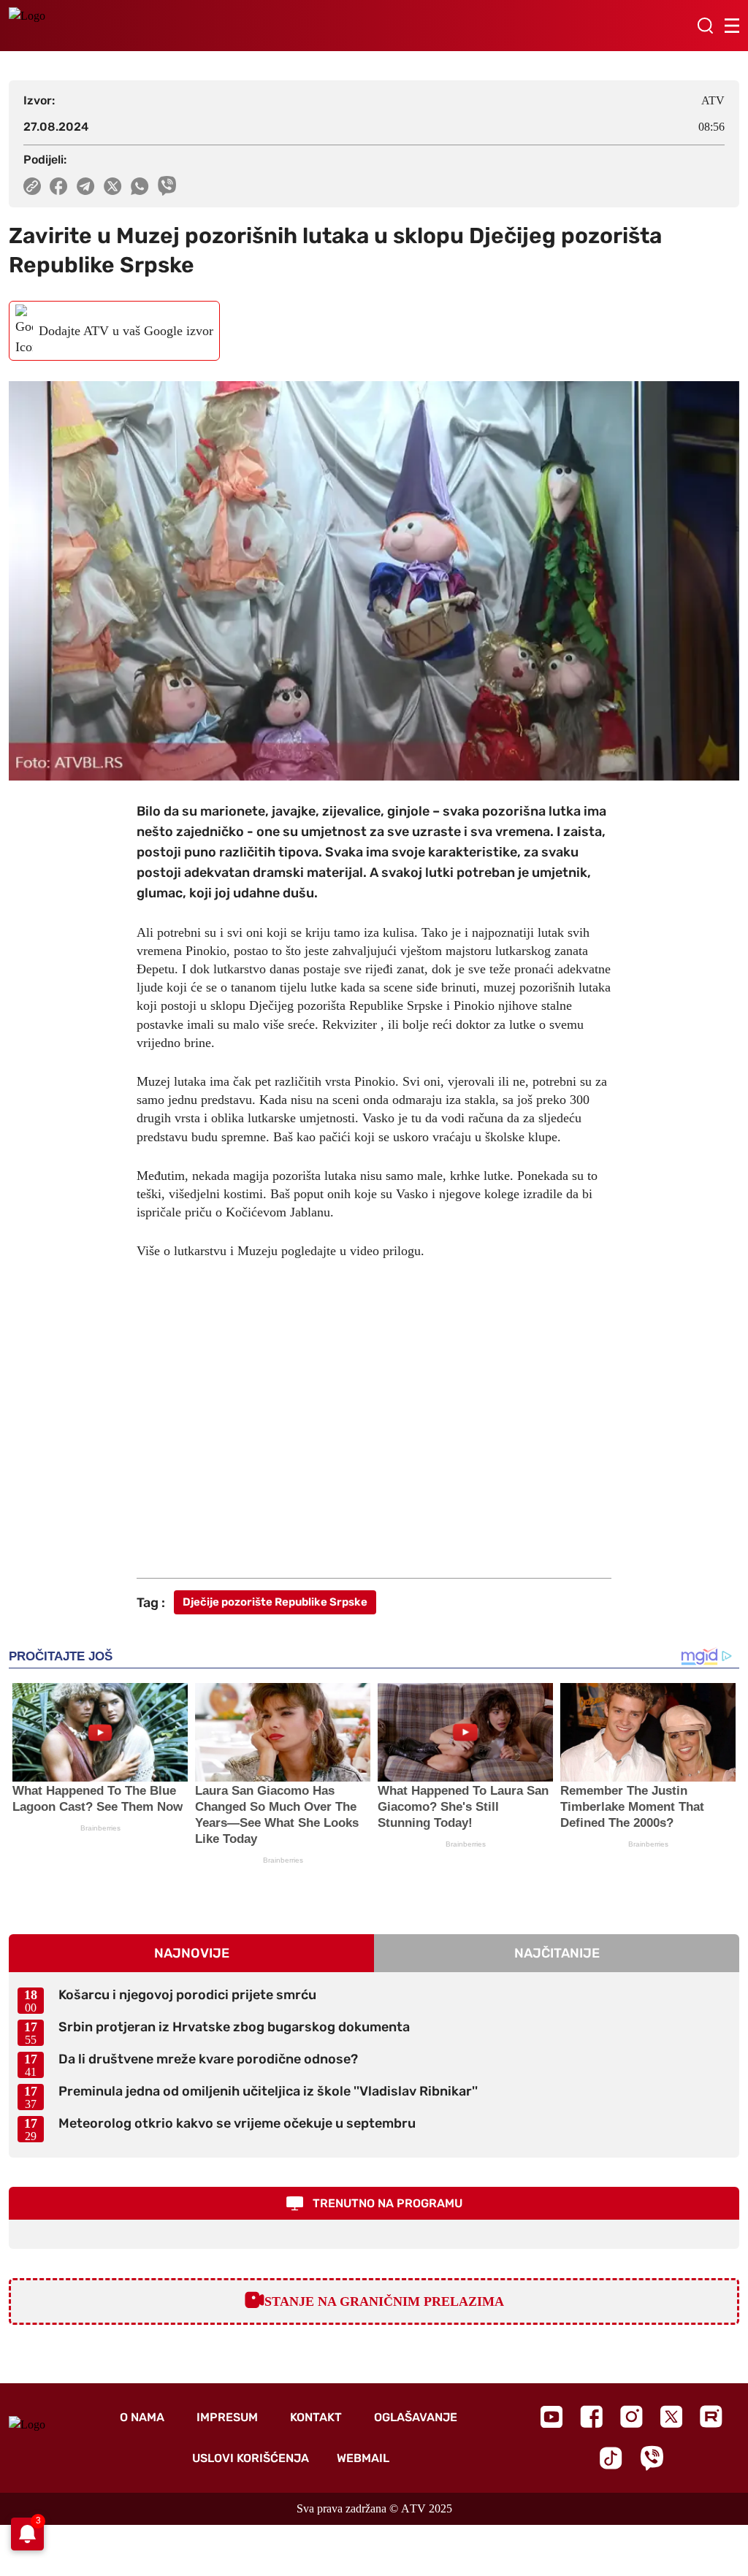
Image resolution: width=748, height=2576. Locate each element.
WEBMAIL (363, 2458)
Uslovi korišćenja (251, 2458)
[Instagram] (631, 2416)
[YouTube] (552, 2417)
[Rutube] (711, 2416)
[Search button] (705, 26)
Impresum (227, 2417)
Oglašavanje (416, 2417)
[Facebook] (591, 2416)
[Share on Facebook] (59, 186)
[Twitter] (671, 2416)
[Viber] (652, 2458)
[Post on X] (113, 186)
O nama (142, 2417)
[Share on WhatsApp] (140, 186)
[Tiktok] (611, 2458)
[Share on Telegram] (86, 186)
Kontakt (316, 2417)
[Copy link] (32, 186)
